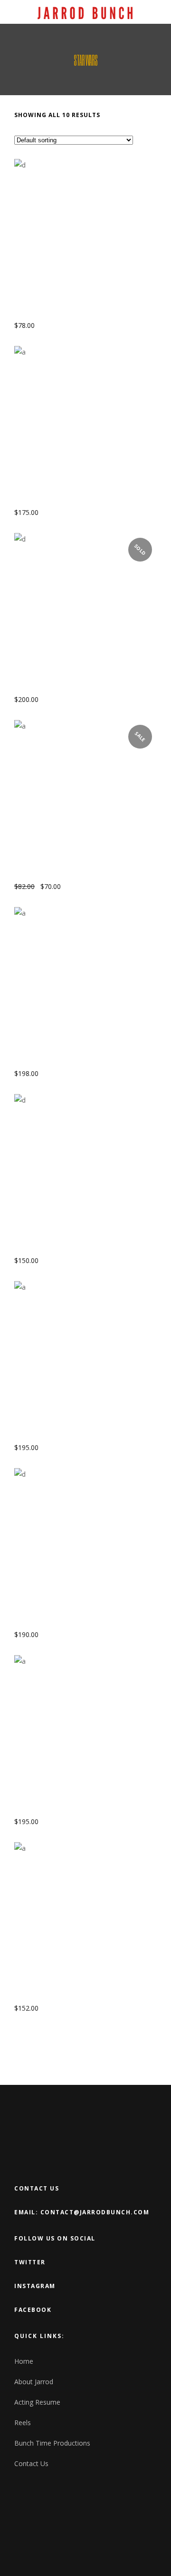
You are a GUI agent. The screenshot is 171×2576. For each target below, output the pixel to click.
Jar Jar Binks (39, 875)
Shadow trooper (47, 1249)
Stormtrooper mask (54, 1997)
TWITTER (30, 2262)
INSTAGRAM (35, 2286)
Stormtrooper (43, 1436)
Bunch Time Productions (52, 2443)
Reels (23, 2423)
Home (24, 2361)
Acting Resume (37, 2402)
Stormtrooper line (52, 1810)
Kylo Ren (32, 1062)
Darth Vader (38, 501)
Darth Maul (37, 314)
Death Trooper (43, 688)
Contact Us (31, 2463)
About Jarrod (34, 2382)
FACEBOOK (33, 2310)
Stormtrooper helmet (58, 1623)
